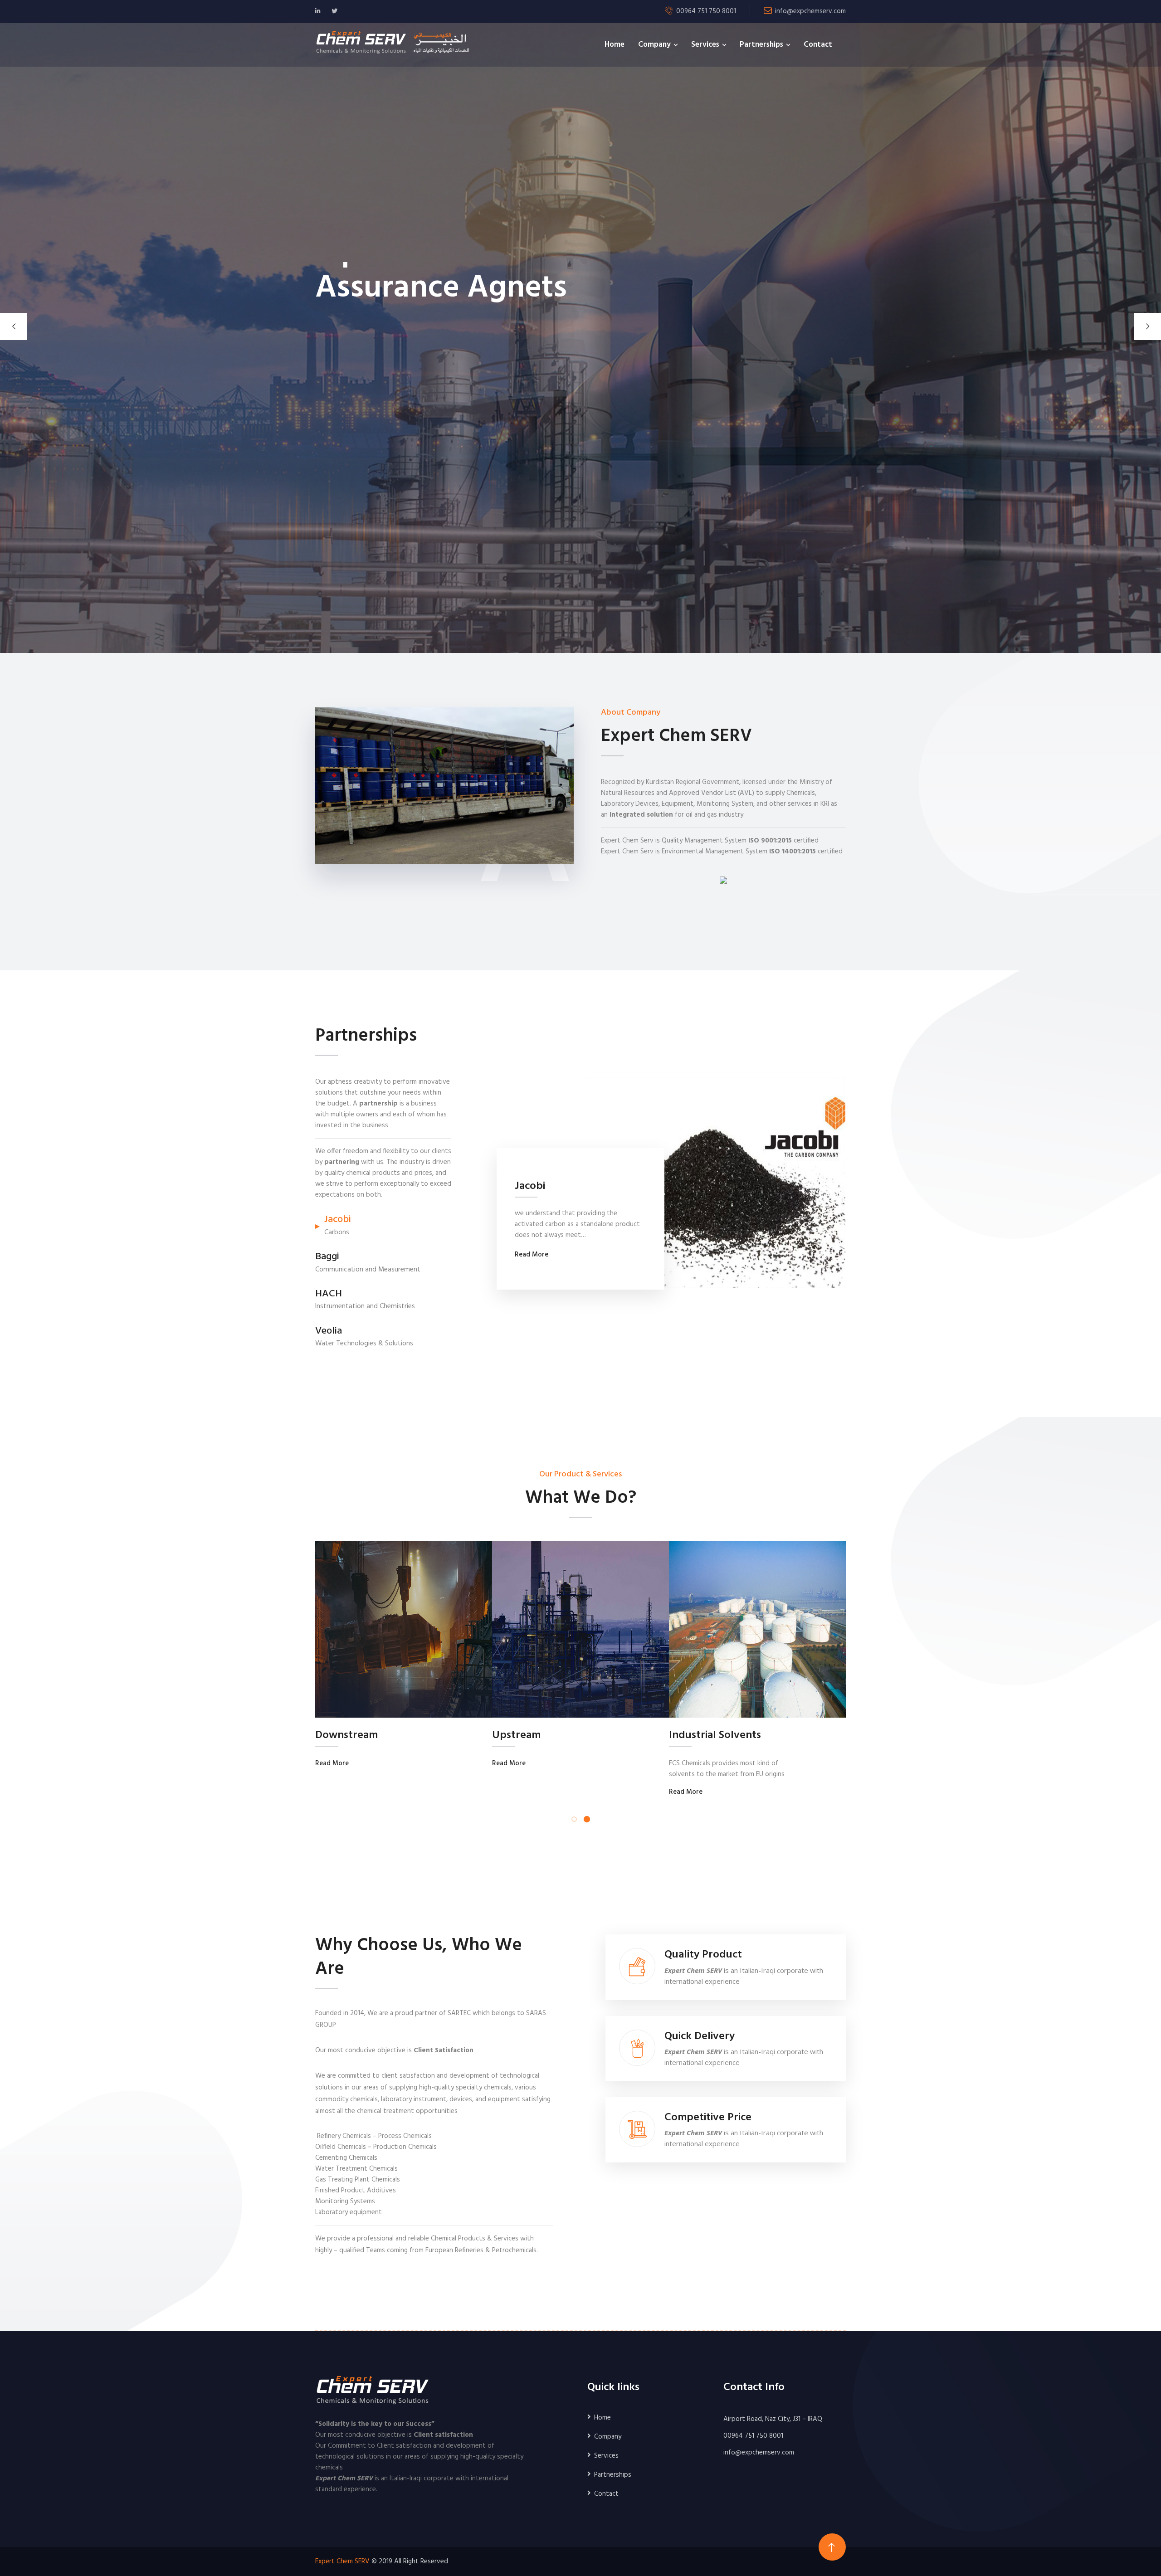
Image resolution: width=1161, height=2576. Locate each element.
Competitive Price (708, 2118)
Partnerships (761, 45)
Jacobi (530, 1186)
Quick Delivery (700, 2037)
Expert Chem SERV (342, 2561)
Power (685, 1736)
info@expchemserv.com (810, 11)
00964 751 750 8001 (753, 2436)
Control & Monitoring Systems (566, 1736)
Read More (532, 1255)
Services (705, 45)
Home (615, 45)
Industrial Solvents (361, 1736)
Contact (818, 45)
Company (654, 45)
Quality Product (703, 1955)
